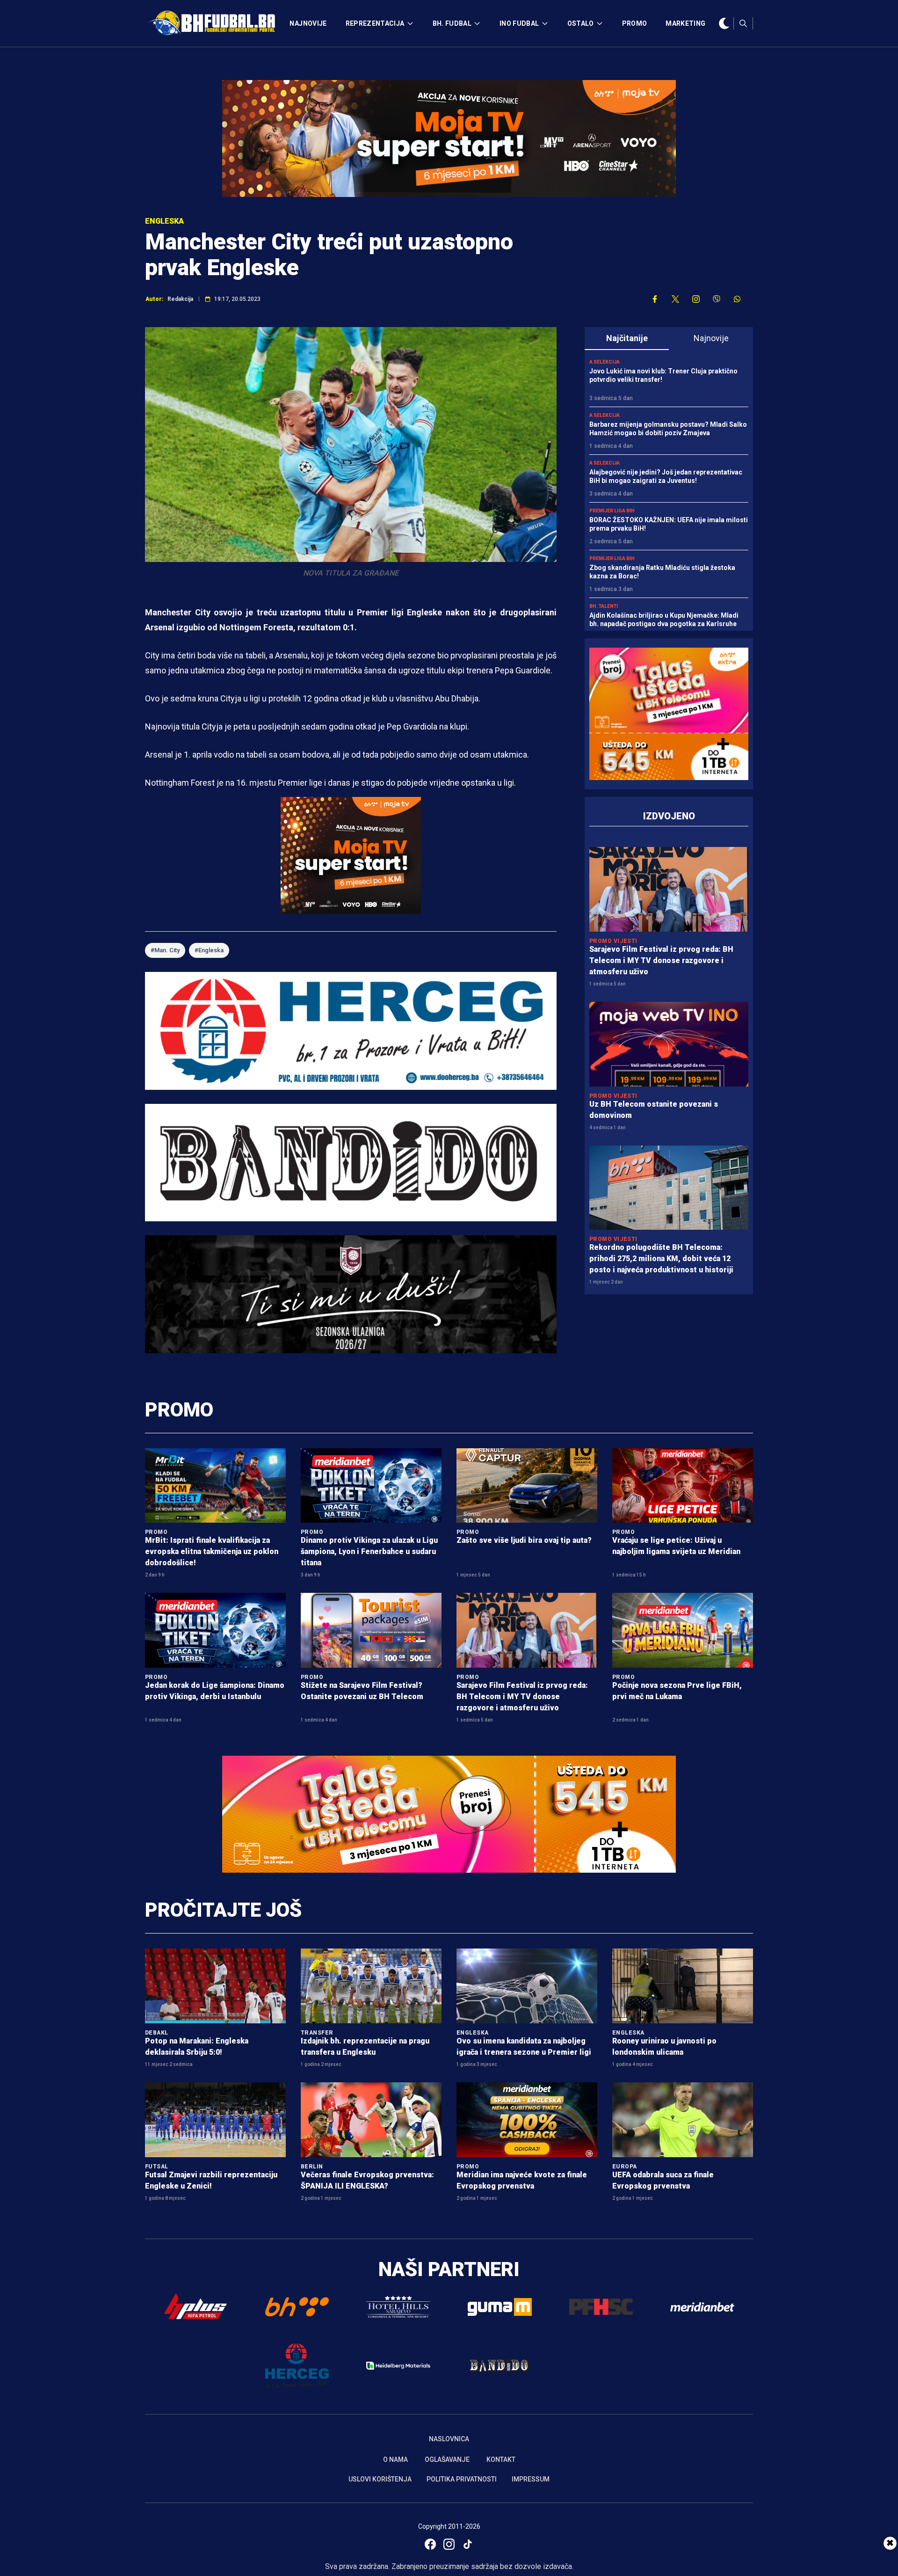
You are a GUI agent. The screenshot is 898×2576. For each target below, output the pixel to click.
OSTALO (581, 23)
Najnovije (711, 338)
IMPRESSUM (531, 2479)
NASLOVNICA (449, 2439)
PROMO (635, 23)
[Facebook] (430, 2544)
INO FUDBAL (519, 23)
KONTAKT (501, 2459)
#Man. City (165, 950)
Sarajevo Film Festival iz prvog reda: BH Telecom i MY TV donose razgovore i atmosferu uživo (661, 960)
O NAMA (395, 2459)
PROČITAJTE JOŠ (223, 1910)
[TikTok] (468, 2544)
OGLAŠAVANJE (447, 2459)
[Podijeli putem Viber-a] (717, 299)
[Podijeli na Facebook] (655, 299)
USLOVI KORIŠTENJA (380, 2479)
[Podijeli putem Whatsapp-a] (737, 299)
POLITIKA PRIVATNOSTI (462, 2479)
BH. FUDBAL (452, 23)
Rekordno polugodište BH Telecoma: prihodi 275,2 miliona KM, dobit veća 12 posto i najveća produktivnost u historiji (661, 1259)
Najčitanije (627, 338)
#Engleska (209, 950)
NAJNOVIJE (308, 23)
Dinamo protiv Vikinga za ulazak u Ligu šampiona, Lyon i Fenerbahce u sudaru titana (369, 1551)
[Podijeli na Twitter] (675, 299)
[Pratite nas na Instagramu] (696, 299)
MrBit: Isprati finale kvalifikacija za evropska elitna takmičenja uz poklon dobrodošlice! (212, 1551)
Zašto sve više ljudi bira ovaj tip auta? (524, 1540)
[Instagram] (449, 2544)
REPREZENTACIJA (375, 23)
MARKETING (685, 23)
